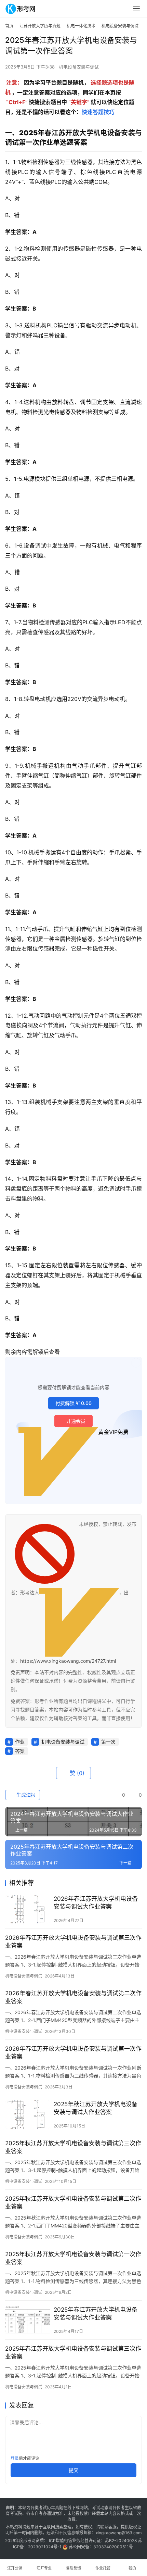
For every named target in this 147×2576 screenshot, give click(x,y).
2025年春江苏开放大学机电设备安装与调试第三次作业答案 (73, 2353)
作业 (20, 1742)
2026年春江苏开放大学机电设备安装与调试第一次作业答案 (73, 2053)
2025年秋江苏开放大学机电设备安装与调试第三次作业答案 (73, 2147)
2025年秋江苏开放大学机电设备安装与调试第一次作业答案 (73, 2258)
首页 (9, 26)
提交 (73, 2470)
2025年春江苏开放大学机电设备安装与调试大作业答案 (96, 2314)
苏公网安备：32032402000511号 (101, 2547)
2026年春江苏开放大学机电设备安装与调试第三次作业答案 (73, 1942)
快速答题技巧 (98, 112)
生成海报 (25, 1795)
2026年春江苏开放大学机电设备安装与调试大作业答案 (96, 1903)
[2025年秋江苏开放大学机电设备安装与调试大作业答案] (28, 2115)
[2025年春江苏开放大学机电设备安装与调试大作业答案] (28, 2320)
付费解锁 (73, 1403)
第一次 (108, 1742)
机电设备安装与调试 (79, 67)
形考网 (29, 2541)
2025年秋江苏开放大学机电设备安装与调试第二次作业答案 (73, 2203)
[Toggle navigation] (136, 9)
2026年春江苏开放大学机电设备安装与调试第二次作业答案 (73, 1997)
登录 (15, 2458)
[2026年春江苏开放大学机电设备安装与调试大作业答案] (28, 1909)
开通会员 (76, 1421)
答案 (20, 1751)
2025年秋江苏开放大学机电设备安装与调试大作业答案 (96, 2108)
